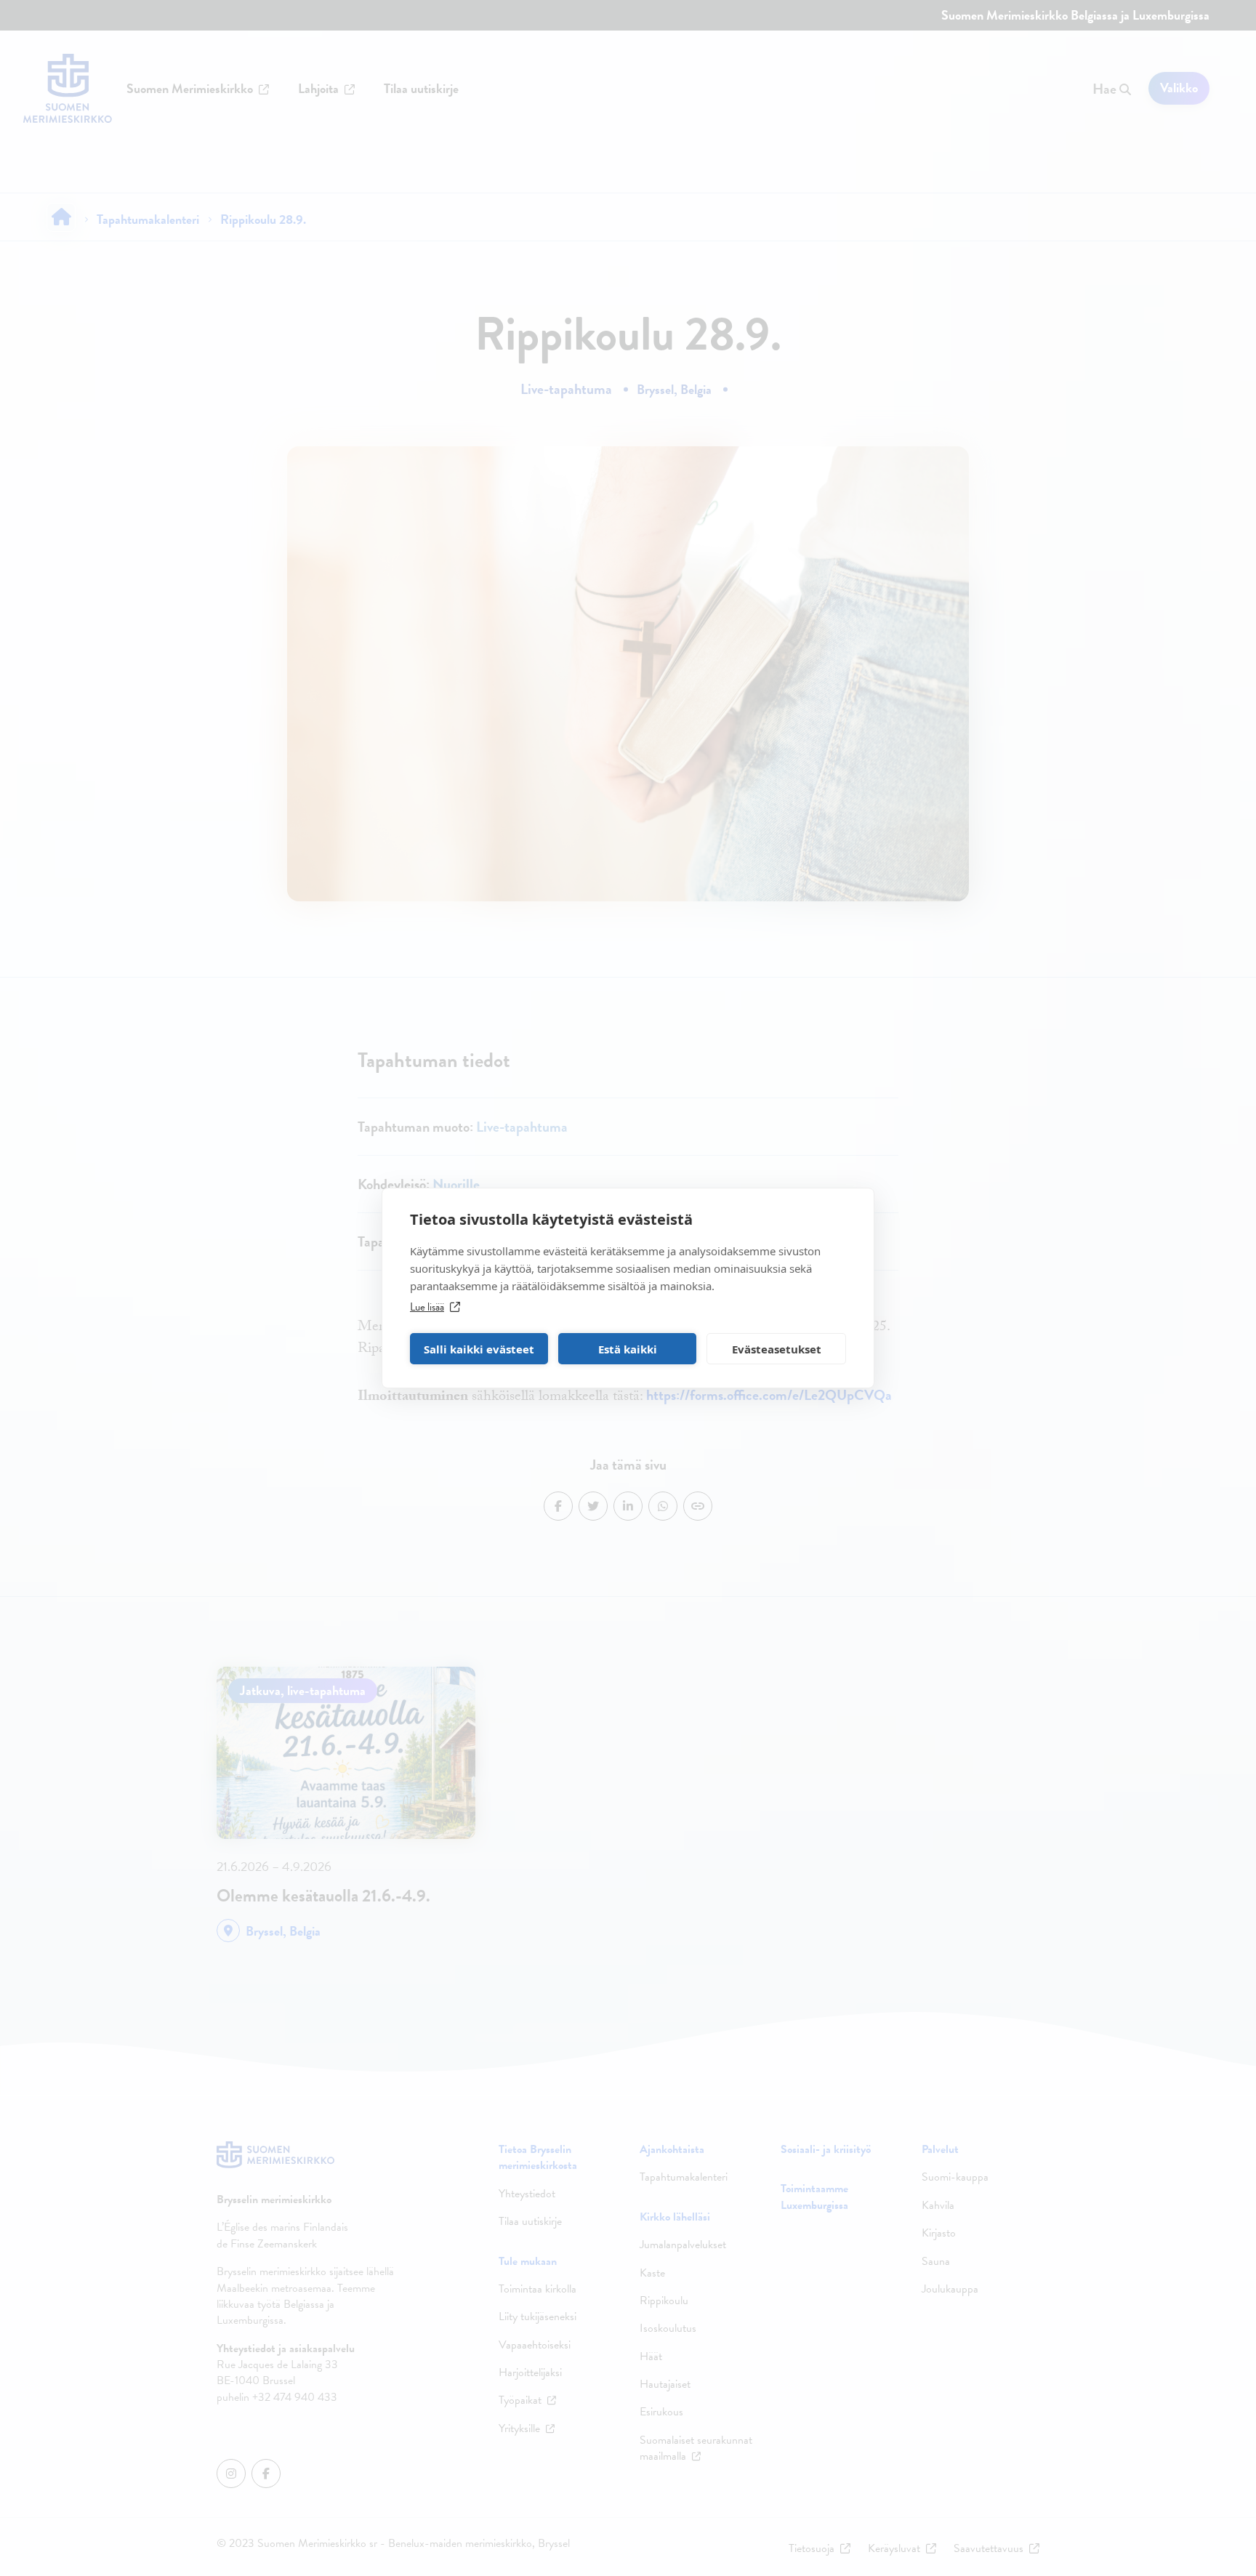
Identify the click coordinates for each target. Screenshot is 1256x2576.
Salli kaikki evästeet (479, 1349)
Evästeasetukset (777, 1349)
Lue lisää (427, 1307)
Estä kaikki (628, 1349)
